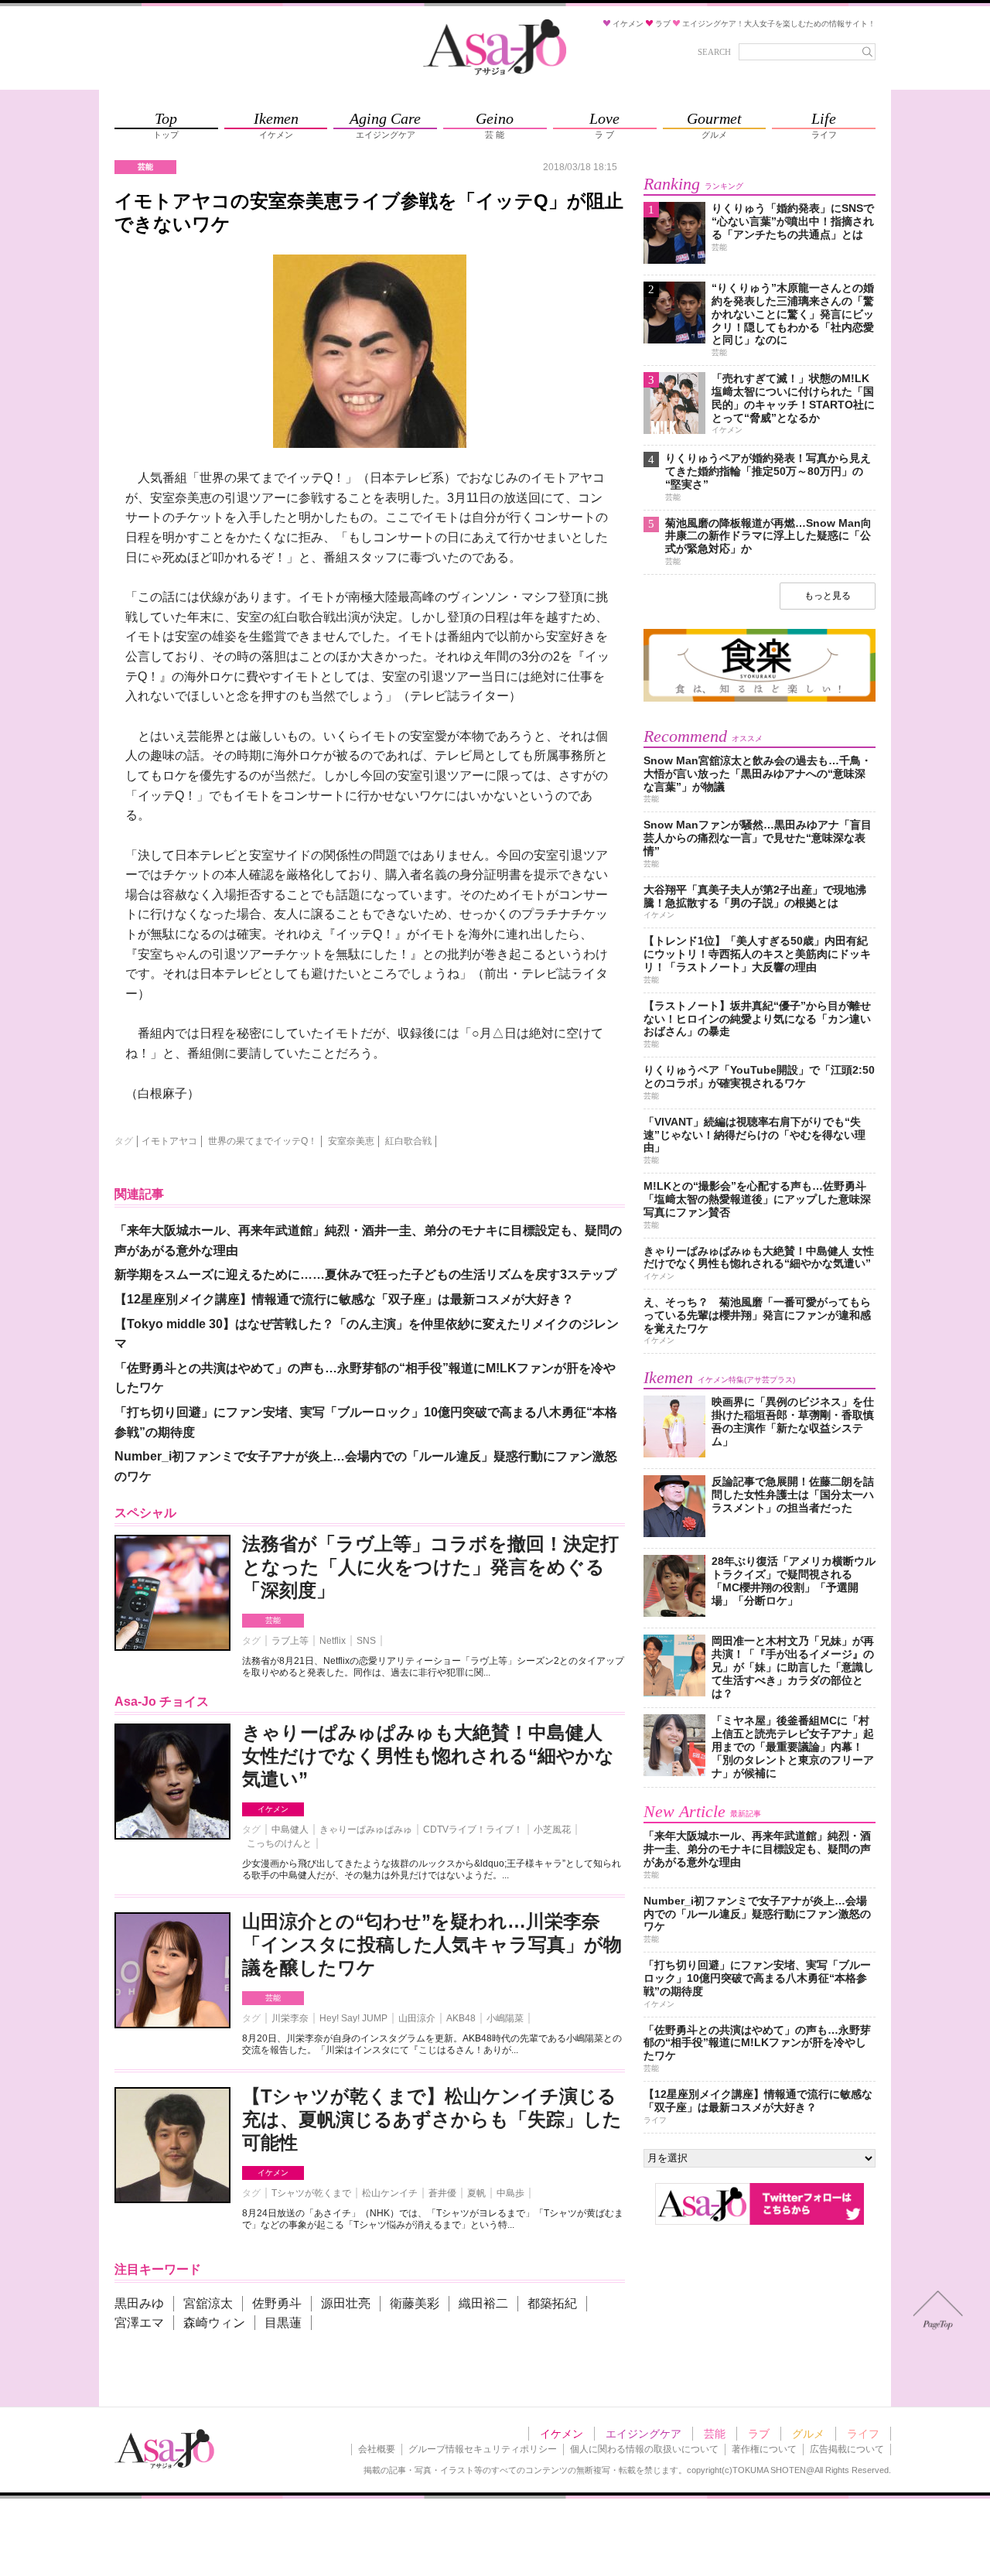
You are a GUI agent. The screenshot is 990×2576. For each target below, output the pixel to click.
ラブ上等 (290, 1641)
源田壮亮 (346, 2303)
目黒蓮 (283, 2323)
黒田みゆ (139, 2303)
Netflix (333, 1641)
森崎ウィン (214, 2323)
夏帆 (476, 2193)
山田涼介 (417, 2018)
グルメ (808, 2434)
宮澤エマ (139, 2323)
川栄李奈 (290, 2018)
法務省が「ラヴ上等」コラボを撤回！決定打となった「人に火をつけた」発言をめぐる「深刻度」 (430, 1567)
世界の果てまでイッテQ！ (263, 1141)
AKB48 (461, 2018)
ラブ (759, 2434)
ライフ (863, 2434)
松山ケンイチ (390, 2193)
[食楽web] (760, 699)
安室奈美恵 (351, 1141)
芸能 (273, 1620)
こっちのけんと (279, 1843)
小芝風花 (552, 1830)
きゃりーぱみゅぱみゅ (366, 1830)
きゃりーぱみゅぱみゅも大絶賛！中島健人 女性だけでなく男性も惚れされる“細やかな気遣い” (428, 1756)
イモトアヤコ (169, 1141)
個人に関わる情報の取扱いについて (644, 2449)
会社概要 (377, 2449)
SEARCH (714, 52)
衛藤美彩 (415, 2303)
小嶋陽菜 (505, 2018)
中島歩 (510, 2193)
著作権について (764, 2449)
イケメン (273, 1809)
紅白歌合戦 (408, 1141)
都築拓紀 (552, 2303)
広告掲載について (847, 2449)
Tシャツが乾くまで (311, 2193)
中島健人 (290, 1830)
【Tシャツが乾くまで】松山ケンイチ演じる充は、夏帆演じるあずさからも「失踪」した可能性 (432, 2119)
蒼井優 (442, 2193)
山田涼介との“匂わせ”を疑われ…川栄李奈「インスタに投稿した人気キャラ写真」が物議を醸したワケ (432, 1944)
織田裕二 (483, 2303)
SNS (366, 1641)
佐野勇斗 (277, 2303)
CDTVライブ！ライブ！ (473, 1830)
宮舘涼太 (208, 2303)
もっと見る (828, 596)
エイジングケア (643, 2434)
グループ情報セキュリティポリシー (483, 2449)
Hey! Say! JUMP (353, 2018)
